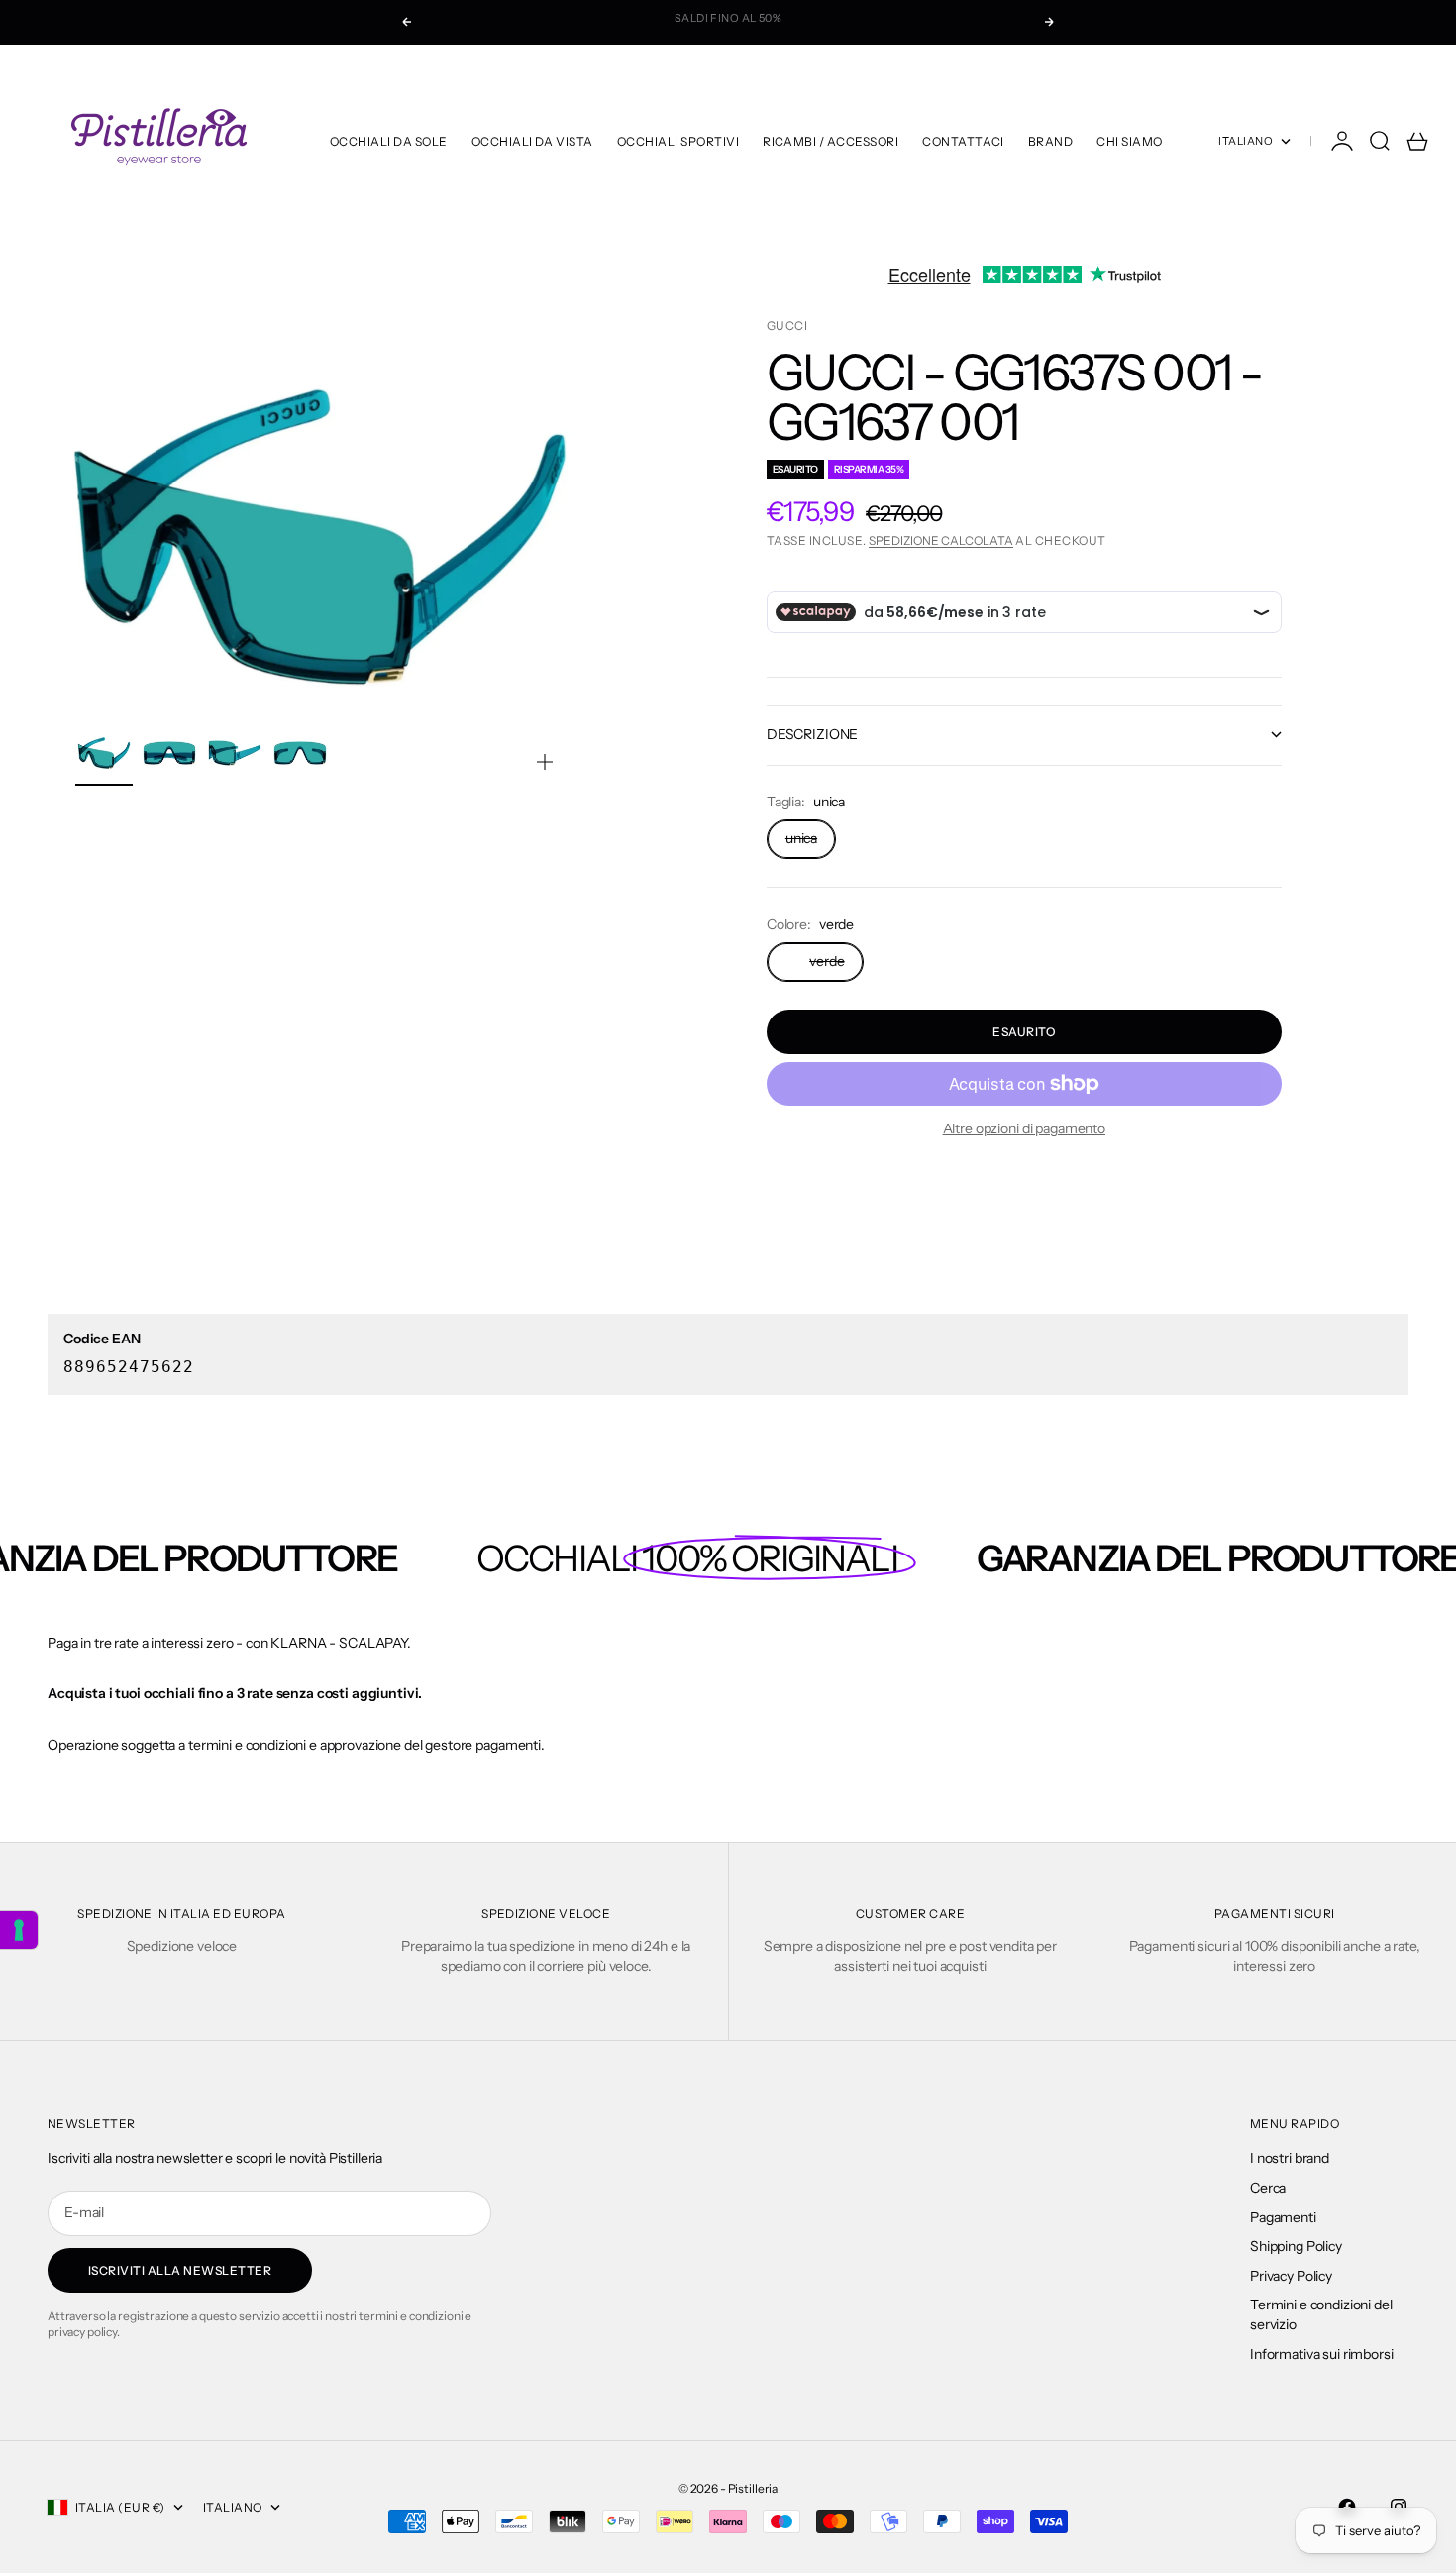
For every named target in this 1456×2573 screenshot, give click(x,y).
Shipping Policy (1296, 2246)
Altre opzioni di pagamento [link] (1024, 1128)
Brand (1050, 141)
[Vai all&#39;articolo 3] (235, 753)
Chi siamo (1129, 141)
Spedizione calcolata (941, 540)
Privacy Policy (1291, 2276)
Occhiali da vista (532, 141)
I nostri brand (1290, 2158)
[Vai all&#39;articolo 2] (169, 753)
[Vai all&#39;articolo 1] (104, 753)
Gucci (787, 325)
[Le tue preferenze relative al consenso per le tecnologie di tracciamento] (19, 1930)
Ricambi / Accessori (831, 141)
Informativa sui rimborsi (1322, 2354)
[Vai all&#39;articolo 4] (300, 753)
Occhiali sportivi (678, 141)
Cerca (1268, 2188)
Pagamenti (1283, 2217)
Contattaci (963, 141)
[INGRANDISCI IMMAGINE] (545, 762)
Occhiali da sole (389, 141)
